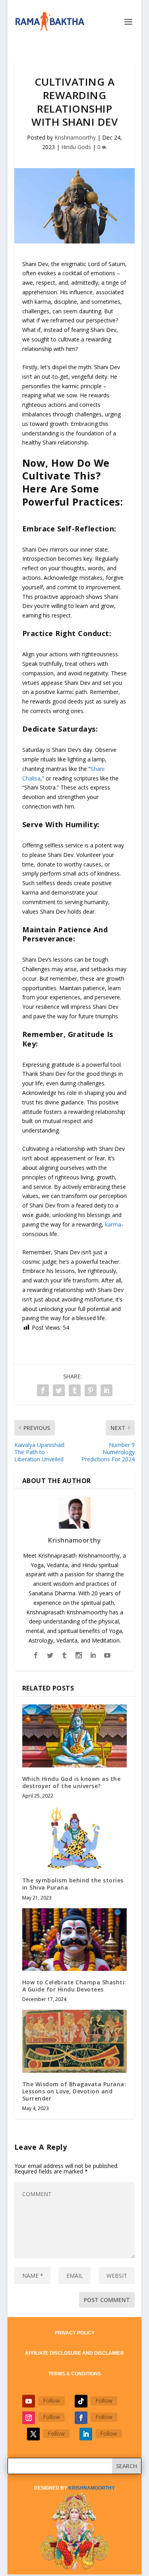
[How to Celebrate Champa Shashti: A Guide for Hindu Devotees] (75, 1940)
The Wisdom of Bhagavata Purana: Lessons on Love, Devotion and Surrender (74, 2091)
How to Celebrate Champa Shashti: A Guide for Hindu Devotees (74, 1986)
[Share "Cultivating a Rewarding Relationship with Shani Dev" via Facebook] (43, 1390)
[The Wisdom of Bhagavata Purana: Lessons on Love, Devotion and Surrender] (75, 2041)
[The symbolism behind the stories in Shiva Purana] (75, 1838)
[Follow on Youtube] (29, 2401)
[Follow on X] (33, 2434)
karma (113, 1224)
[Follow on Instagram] (29, 2418)
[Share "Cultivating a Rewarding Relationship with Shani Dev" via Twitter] (59, 1390)
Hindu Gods (76, 147)
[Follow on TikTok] (81, 2401)
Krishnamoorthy (75, 137)
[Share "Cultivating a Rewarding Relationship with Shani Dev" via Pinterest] (91, 1390)
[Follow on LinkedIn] (86, 2434)
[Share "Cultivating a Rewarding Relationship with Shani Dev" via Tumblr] (75, 1390)
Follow (51, 2401)
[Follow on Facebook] (81, 2418)
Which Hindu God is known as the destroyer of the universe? (72, 1782)
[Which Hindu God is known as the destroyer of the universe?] (75, 1736)
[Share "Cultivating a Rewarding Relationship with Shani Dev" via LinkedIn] (106, 1390)
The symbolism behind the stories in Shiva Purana (73, 1884)
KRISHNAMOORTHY (92, 2488)
